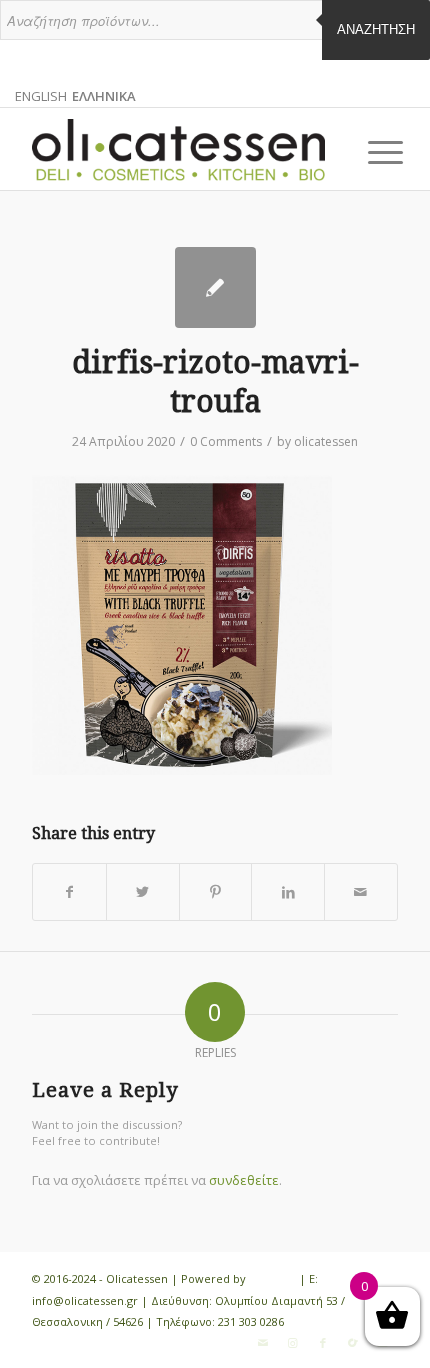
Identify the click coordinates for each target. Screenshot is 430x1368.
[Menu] (370, 152)
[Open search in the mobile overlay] (215, 30)
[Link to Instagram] (293, 1343)
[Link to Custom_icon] (353, 1343)
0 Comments (226, 441)
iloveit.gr (272, 1278)
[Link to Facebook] (323, 1343)
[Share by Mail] (361, 892)
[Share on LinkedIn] (288, 892)
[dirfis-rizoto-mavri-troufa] (215, 287)
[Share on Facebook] (69, 892)
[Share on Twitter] (143, 892)
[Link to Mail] (263, 1343)
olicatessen (326, 441)
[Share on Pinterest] (216, 892)
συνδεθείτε (244, 1180)
